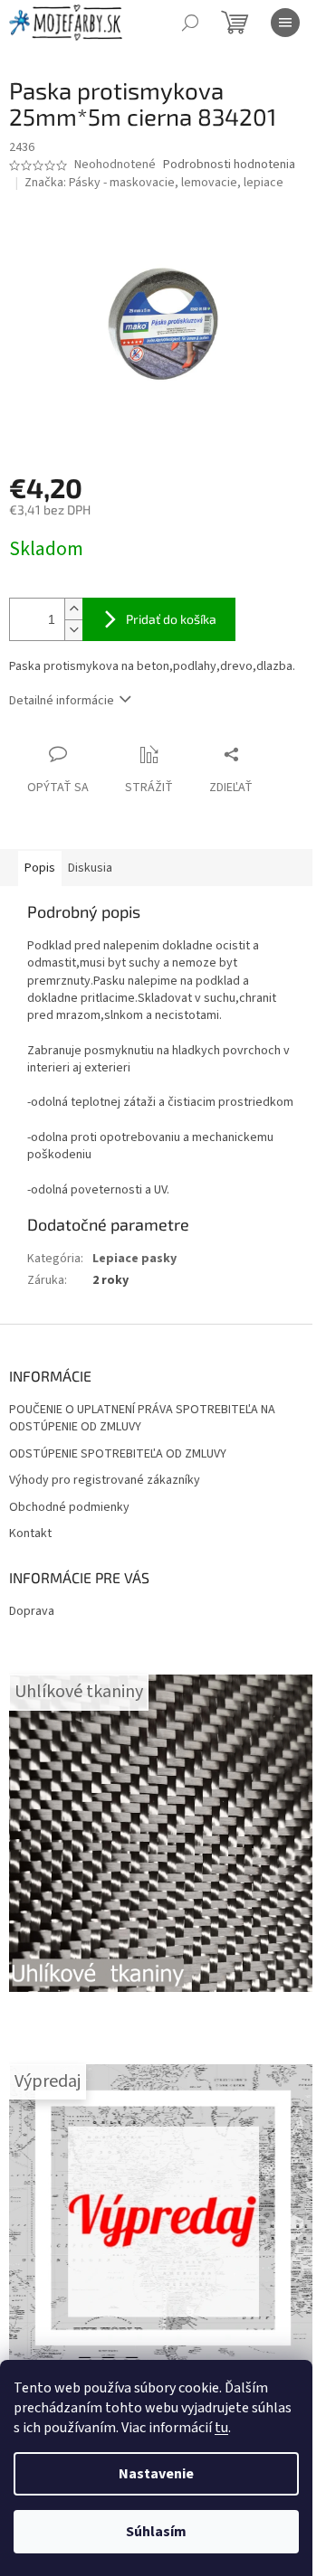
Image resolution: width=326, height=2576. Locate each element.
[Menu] (285, 23)
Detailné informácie (62, 701)
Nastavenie (156, 2474)
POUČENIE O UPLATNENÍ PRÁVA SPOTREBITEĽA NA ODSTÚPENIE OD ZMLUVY (142, 1419)
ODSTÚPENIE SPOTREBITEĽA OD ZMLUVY (118, 1454)
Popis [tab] (40, 868)
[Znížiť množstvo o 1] (73, 630)
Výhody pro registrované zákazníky (105, 1481)
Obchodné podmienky (69, 1508)
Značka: (154, 183)
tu (221, 2428)
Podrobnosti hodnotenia (229, 165)
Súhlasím (156, 2532)
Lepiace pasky (134, 1259)
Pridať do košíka (171, 619)
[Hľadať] (190, 23)
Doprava (32, 1611)
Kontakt (30, 1534)
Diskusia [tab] (90, 868)
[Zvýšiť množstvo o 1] (73, 609)
